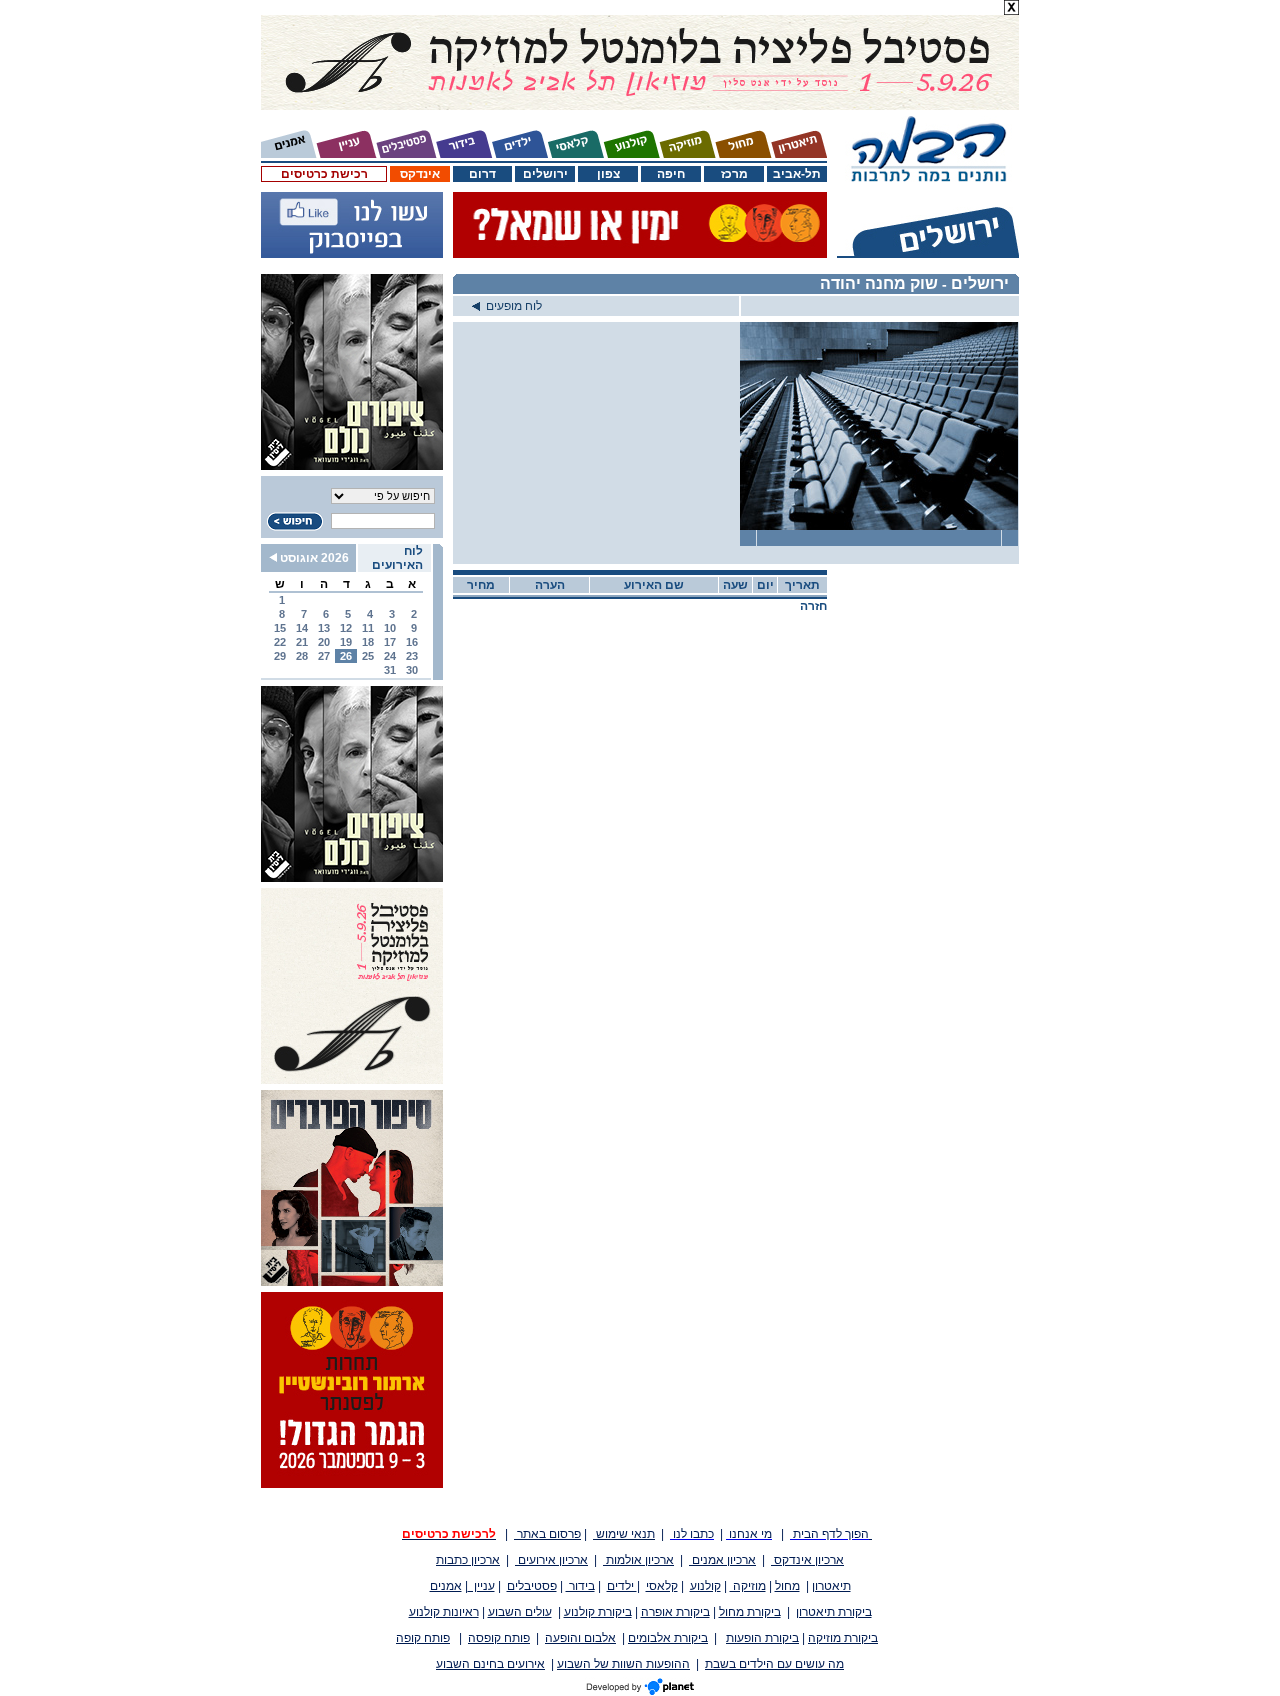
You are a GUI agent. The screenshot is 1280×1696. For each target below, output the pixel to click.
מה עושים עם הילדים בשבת (774, 1664)
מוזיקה (748, 1586)
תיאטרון (831, 1586)
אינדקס (420, 174)
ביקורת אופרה (675, 1612)
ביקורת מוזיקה (843, 1638)
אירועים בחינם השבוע (490, 1664)
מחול (787, 1586)
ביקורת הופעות (762, 1638)
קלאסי (662, 1586)
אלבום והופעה (580, 1638)
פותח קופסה (499, 1638)
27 (324, 656)
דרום (482, 174)
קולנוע (705, 1586)
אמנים (446, 1586)
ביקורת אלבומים (668, 1638)
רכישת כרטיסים (324, 174)
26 (346, 656)
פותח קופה (423, 1638)
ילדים (622, 1586)
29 (280, 656)
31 (390, 670)
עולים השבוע (520, 1612)
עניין (481, 1586)
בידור (580, 1586)
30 (412, 670)
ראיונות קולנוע (444, 1612)
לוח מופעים (511, 306)
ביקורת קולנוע (598, 1612)
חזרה (813, 606)
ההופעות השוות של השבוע (623, 1664)
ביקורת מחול (750, 1612)
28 (302, 656)
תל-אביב (797, 174)
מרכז (734, 174)
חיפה (671, 174)
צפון (608, 174)
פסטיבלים (532, 1586)
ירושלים (545, 174)
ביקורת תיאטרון (834, 1612)
